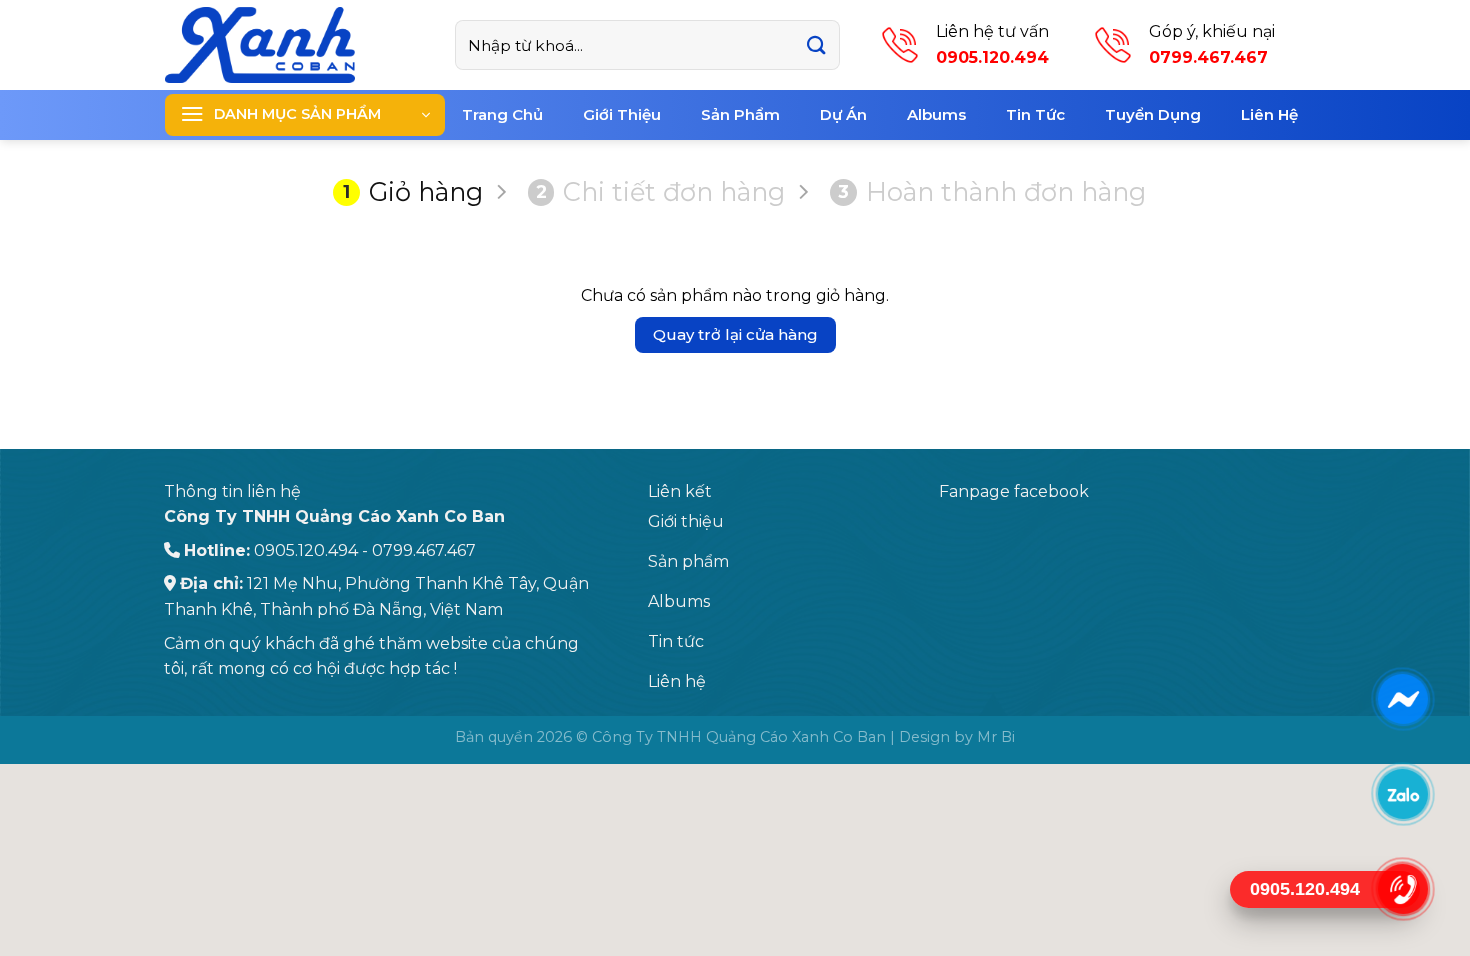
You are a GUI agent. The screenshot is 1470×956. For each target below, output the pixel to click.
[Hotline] (1402, 889)
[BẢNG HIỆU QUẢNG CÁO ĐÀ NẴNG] (295, 45)
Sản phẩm (740, 114)
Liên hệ (1269, 114)
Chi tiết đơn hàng (661, 191)
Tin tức (1035, 114)
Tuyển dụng (1153, 114)
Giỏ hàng (413, 191)
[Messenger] (1402, 699)
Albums (936, 114)
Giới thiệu (622, 114)
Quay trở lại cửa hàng (735, 334)
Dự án (843, 114)
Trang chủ (502, 114)
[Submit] (816, 45)
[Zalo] (1402, 794)
